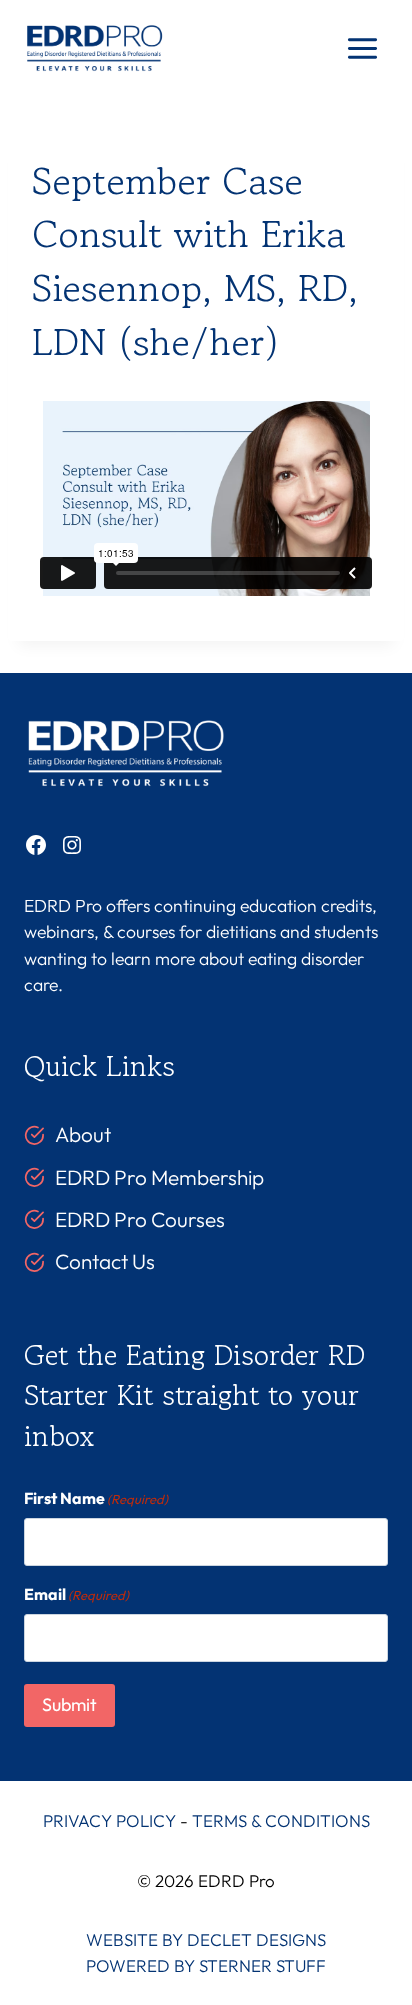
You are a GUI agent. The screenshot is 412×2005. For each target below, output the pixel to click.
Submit (69, 1704)
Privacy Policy (109, 1820)
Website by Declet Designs (206, 1939)
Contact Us (105, 1261)
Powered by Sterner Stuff (206, 1965)
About (83, 1134)
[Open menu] (362, 49)
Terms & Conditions (281, 1820)
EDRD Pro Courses (140, 1219)
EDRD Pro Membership (159, 1177)
